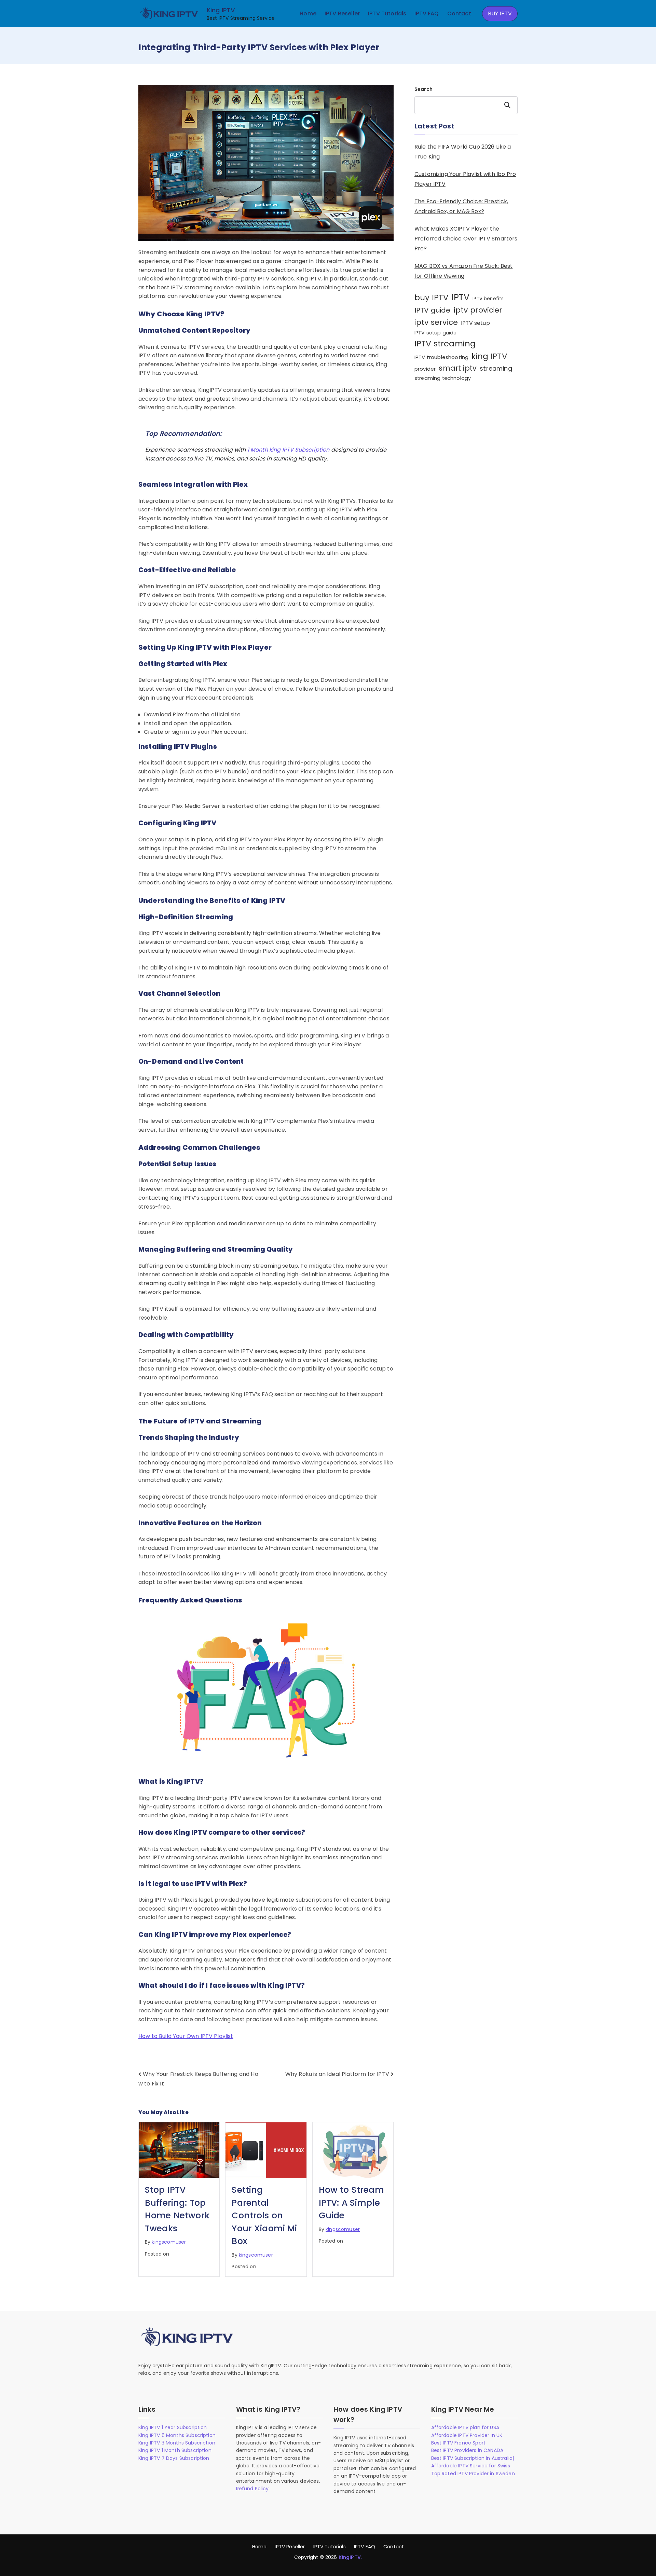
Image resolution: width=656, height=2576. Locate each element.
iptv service (436, 322)
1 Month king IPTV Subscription (289, 450)
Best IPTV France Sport (459, 2443)
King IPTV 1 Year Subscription (173, 2427)
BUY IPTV (500, 13)
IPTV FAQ (427, 13)
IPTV (460, 297)
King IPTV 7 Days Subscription (174, 2458)
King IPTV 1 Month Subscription (175, 2450)
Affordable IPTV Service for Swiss (471, 2466)
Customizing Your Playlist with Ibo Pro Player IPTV (465, 179)
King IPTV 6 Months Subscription (177, 2435)
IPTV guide (433, 310)
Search (423, 89)
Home (308, 13)
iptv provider (478, 310)
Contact (459, 13)
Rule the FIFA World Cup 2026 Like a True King (463, 152)
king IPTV (489, 356)
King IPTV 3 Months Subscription (177, 2443)
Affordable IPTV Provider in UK (467, 2435)
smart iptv (458, 368)
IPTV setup (475, 323)
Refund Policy (252, 2489)
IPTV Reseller (342, 13)
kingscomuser (169, 2242)
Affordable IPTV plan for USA (465, 2427)
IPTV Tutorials (387, 13)
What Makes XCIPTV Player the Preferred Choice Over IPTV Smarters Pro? (466, 239)
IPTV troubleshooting (441, 357)
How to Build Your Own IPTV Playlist (186, 2036)
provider (425, 369)
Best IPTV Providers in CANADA (467, 2450)
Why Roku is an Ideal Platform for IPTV (337, 2074)
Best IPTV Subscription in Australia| (473, 2458)
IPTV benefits (488, 299)
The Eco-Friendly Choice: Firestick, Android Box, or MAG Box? (461, 206)
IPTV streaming (445, 343)
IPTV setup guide (436, 333)
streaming (496, 368)
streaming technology (443, 378)
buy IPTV (431, 298)
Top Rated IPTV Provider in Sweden (473, 2474)
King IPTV (221, 10)
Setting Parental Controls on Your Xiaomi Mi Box (264, 2215)
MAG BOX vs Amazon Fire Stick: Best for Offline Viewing (463, 271)
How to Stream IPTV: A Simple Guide (351, 2203)
